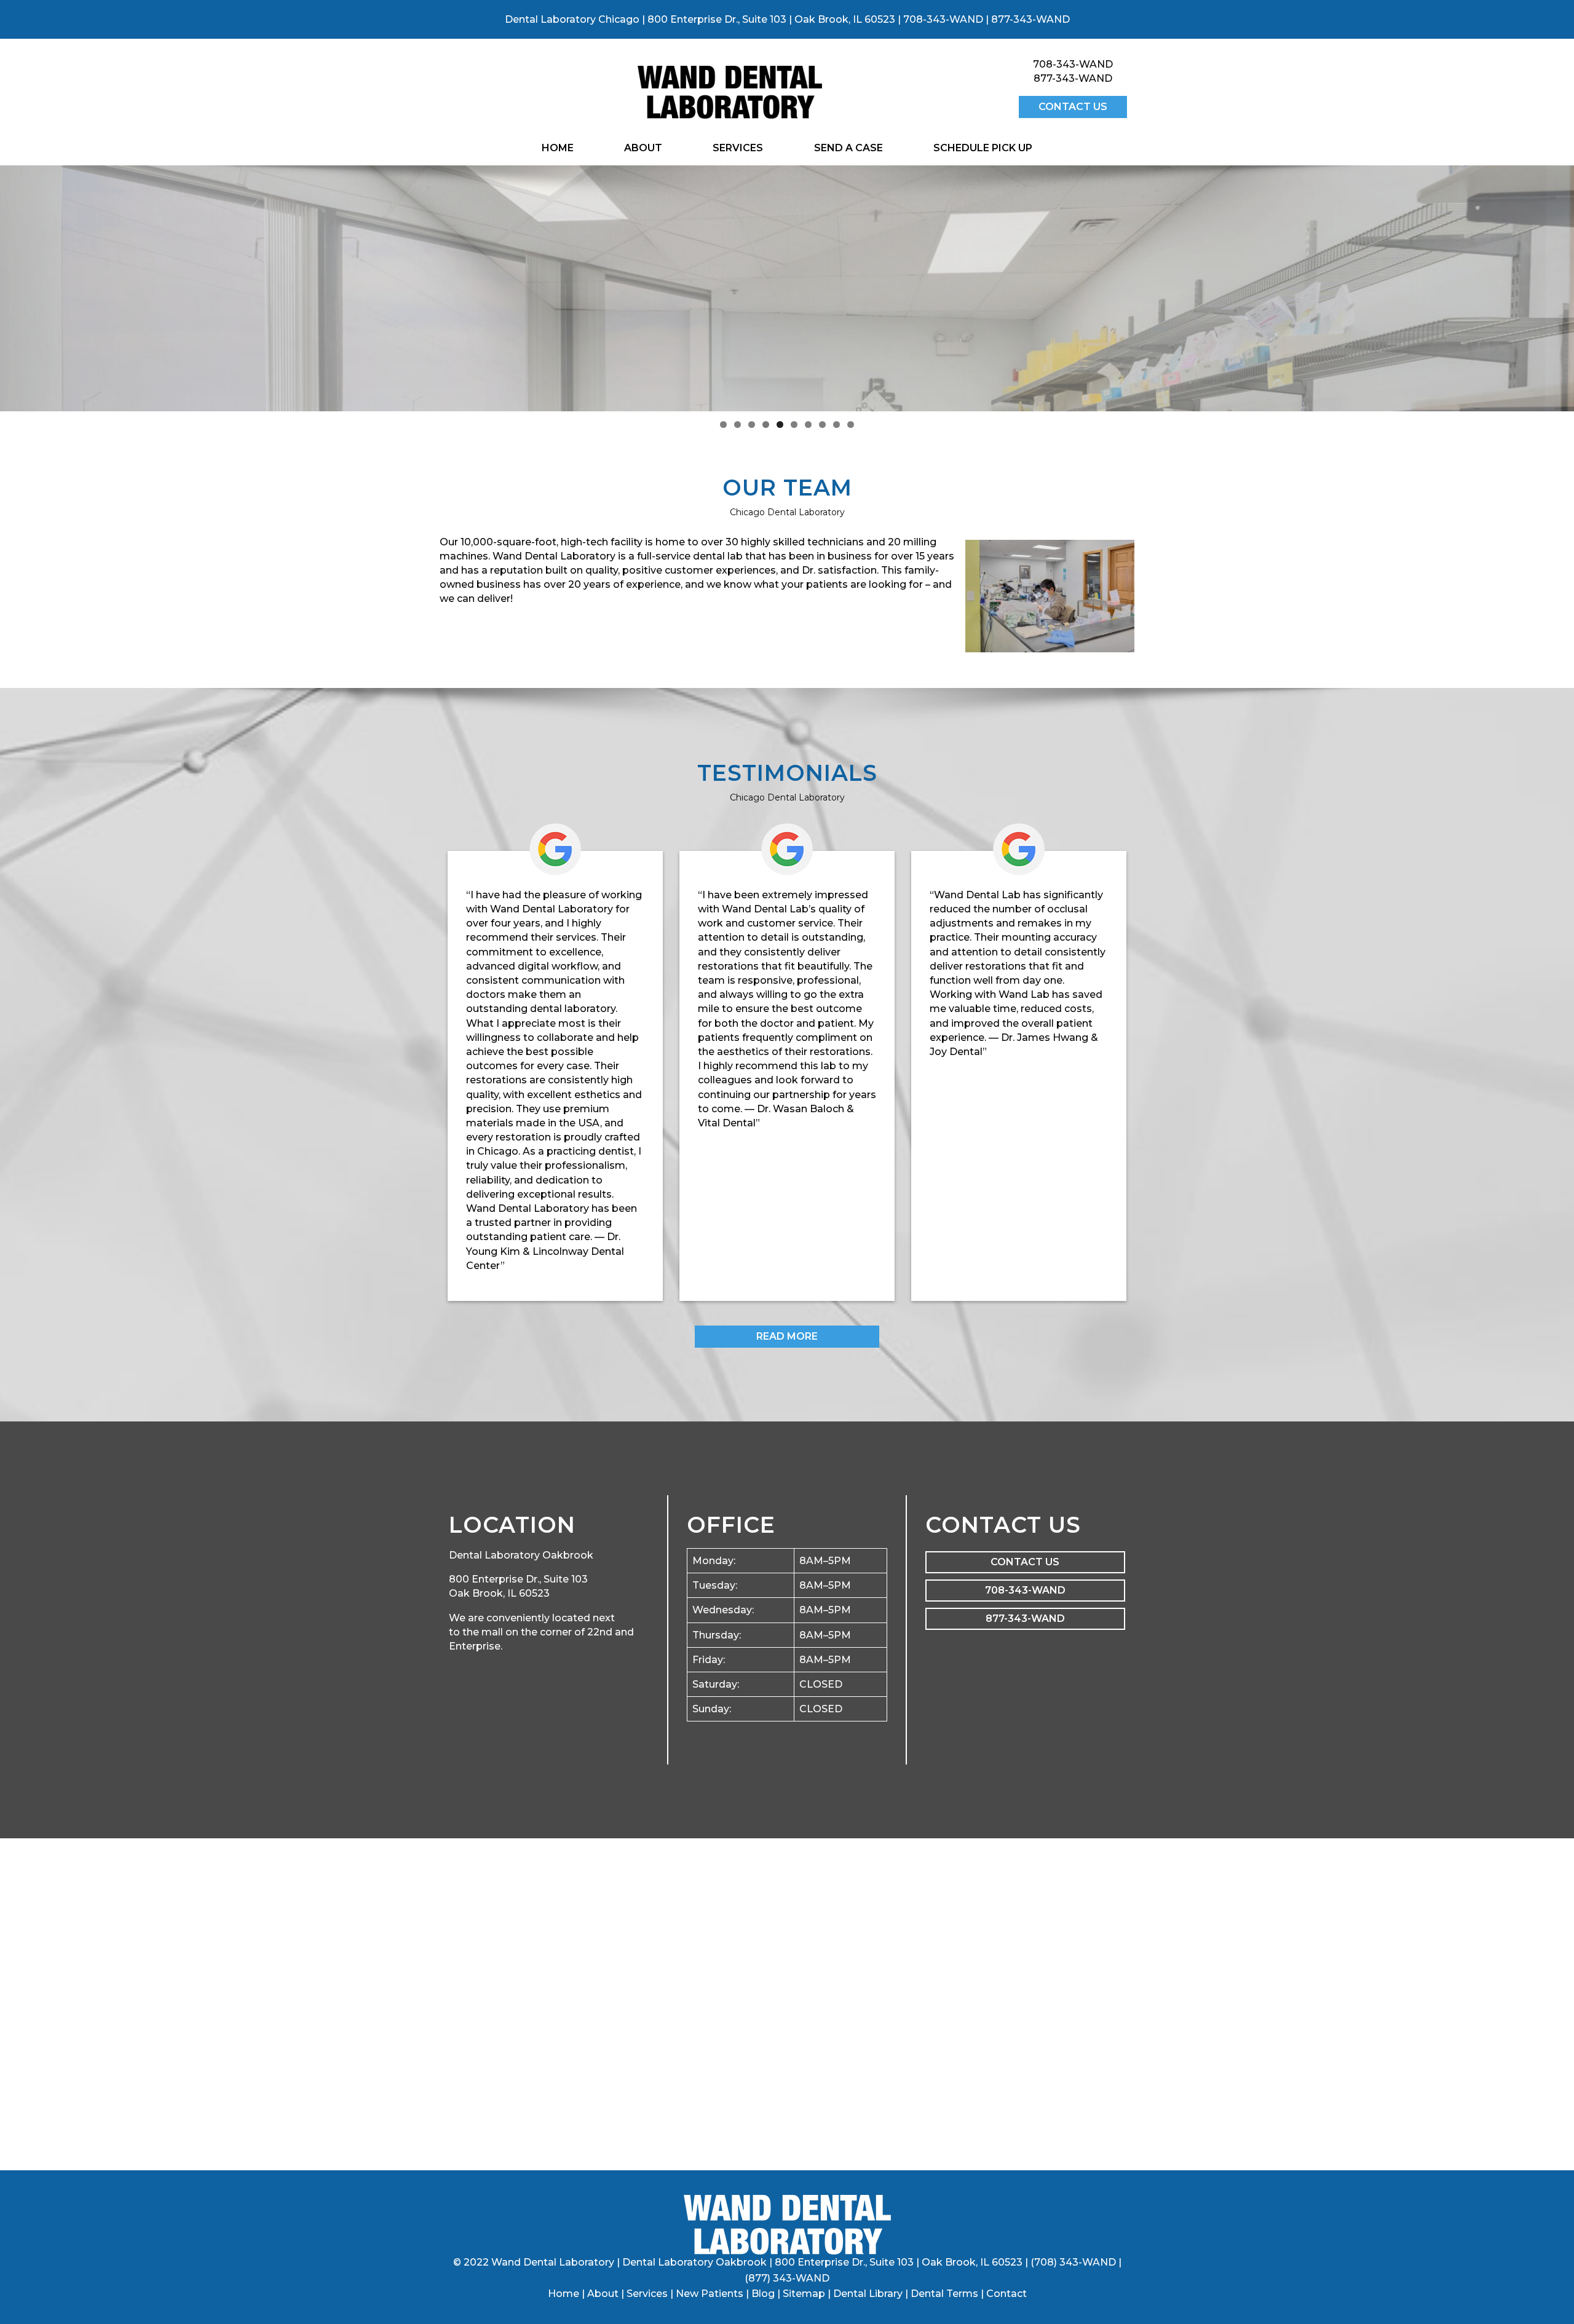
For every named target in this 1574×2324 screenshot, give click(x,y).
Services (738, 148)
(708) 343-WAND (1073, 2262)
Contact (1006, 2294)
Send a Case (848, 148)
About (643, 148)
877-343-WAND (1030, 19)
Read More (787, 1336)
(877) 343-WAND (787, 2278)
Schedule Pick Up (983, 148)
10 (851, 425)
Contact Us (1073, 107)
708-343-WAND (943, 19)
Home (558, 148)
